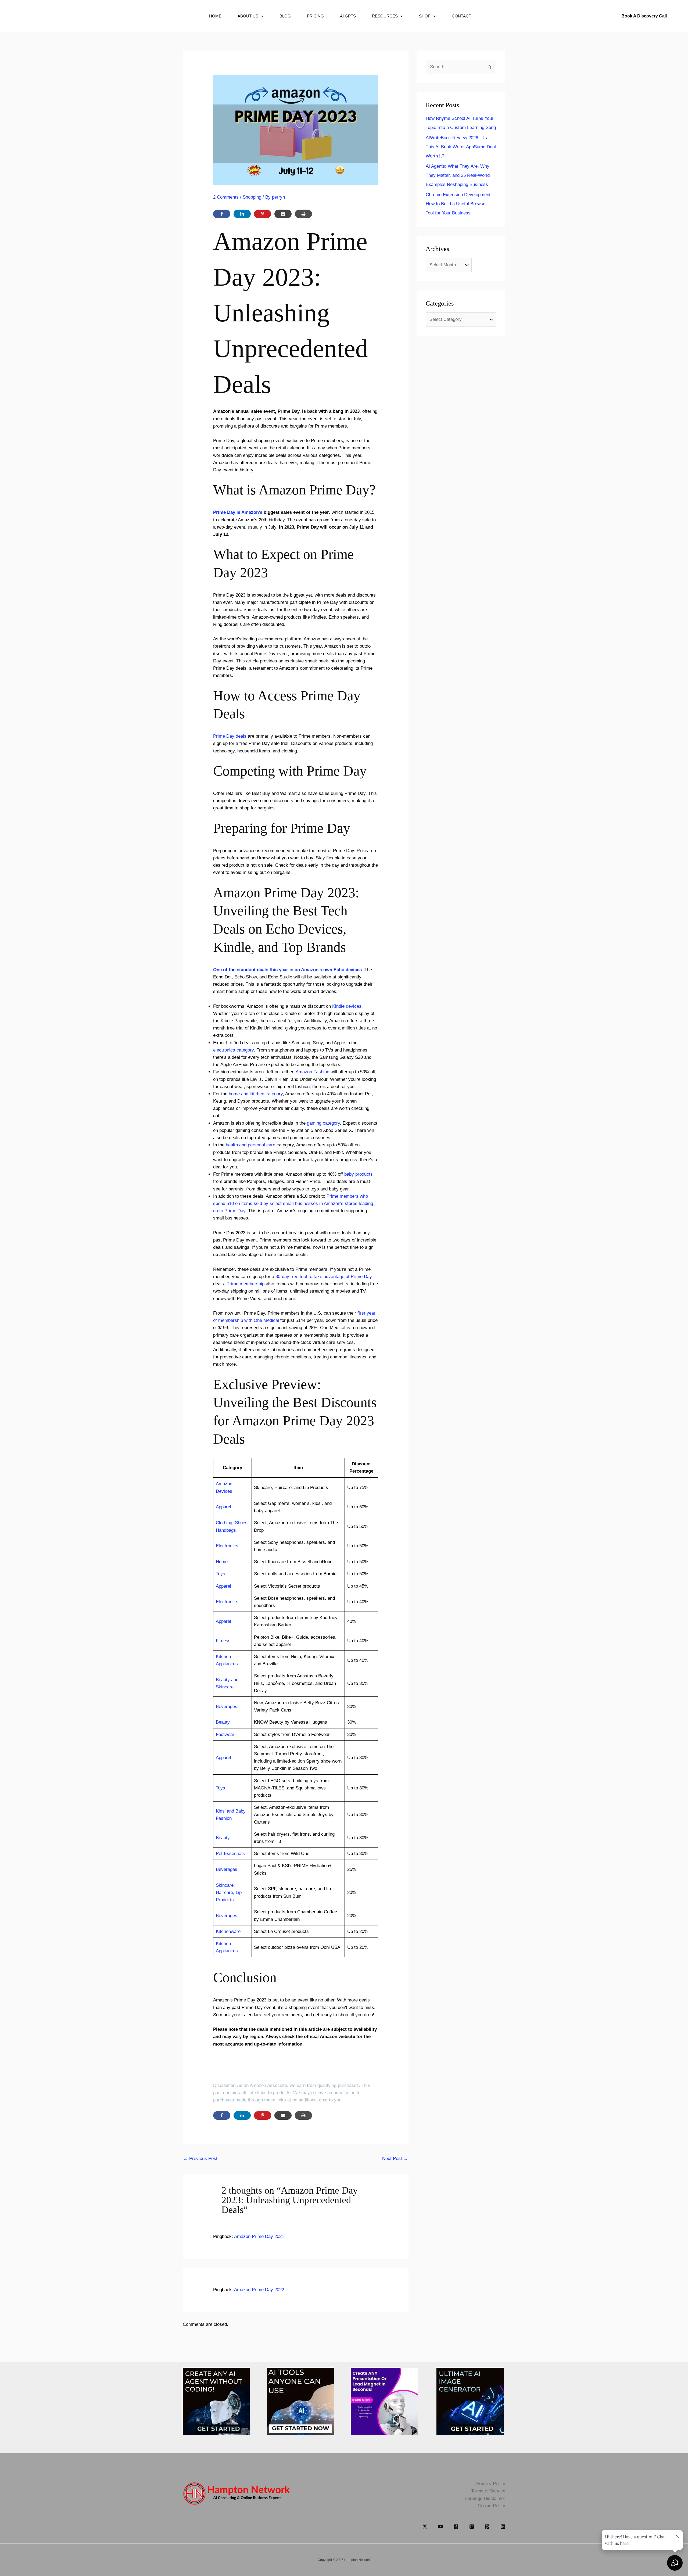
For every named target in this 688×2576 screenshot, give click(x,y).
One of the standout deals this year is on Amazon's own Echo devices (287, 970)
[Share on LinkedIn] (242, 214)
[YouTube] (440, 2527)
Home (222, 1562)
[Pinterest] (487, 2527)
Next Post (395, 2159)
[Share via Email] (283, 214)
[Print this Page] (303, 214)
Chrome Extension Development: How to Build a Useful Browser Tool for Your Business (459, 204)
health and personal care (250, 1145)
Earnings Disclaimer (485, 2498)
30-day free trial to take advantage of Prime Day (324, 1277)
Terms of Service (488, 2491)
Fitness (223, 1641)
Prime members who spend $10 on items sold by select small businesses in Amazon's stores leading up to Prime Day (293, 1203)
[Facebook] (456, 2527)
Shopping (252, 197)
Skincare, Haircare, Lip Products (229, 1892)
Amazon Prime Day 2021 (259, 2236)
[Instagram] (472, 2527)
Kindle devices (347, 1006)
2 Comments (226, 197)
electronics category (233, 1050)
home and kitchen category (256, 1094)
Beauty (223, 1722)
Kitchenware (228, 1931)
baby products (359, 1174)
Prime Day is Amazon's (238, 512)
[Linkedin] (503, 2527)
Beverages (227, 1707)
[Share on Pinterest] (263, 214)
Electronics (227, 1546)
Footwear (225, 1734)
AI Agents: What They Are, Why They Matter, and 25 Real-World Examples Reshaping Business (458, 175)
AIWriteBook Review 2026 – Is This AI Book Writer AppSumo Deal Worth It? (461, 147)
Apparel (223, 1507)
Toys (221, 1574)
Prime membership (246, 1284)
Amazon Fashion (312, 1072)
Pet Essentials (230, 1854)
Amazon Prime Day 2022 (259, 2290)
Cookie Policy (491, 2506)
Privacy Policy (491, 2484)
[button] (255, 16)
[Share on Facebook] (222, 214)
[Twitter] (425, 2527)
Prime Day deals (230, 736)
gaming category (323, 1123)
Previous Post (200, 2159)
